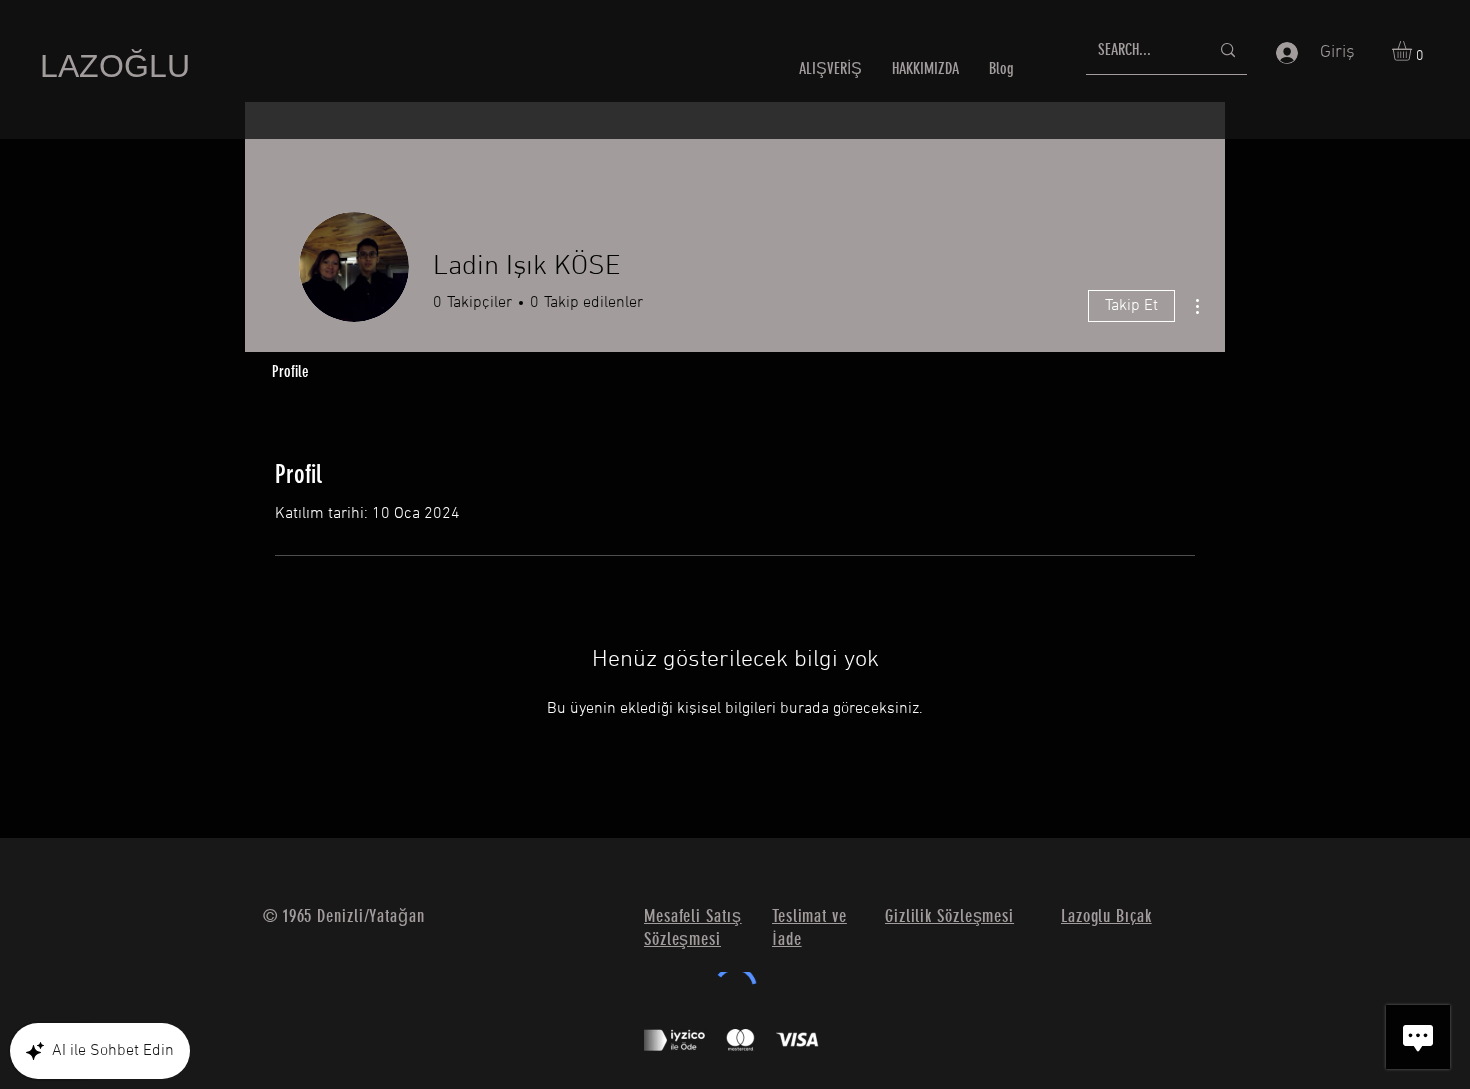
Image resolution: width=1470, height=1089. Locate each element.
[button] (1413, 51)
